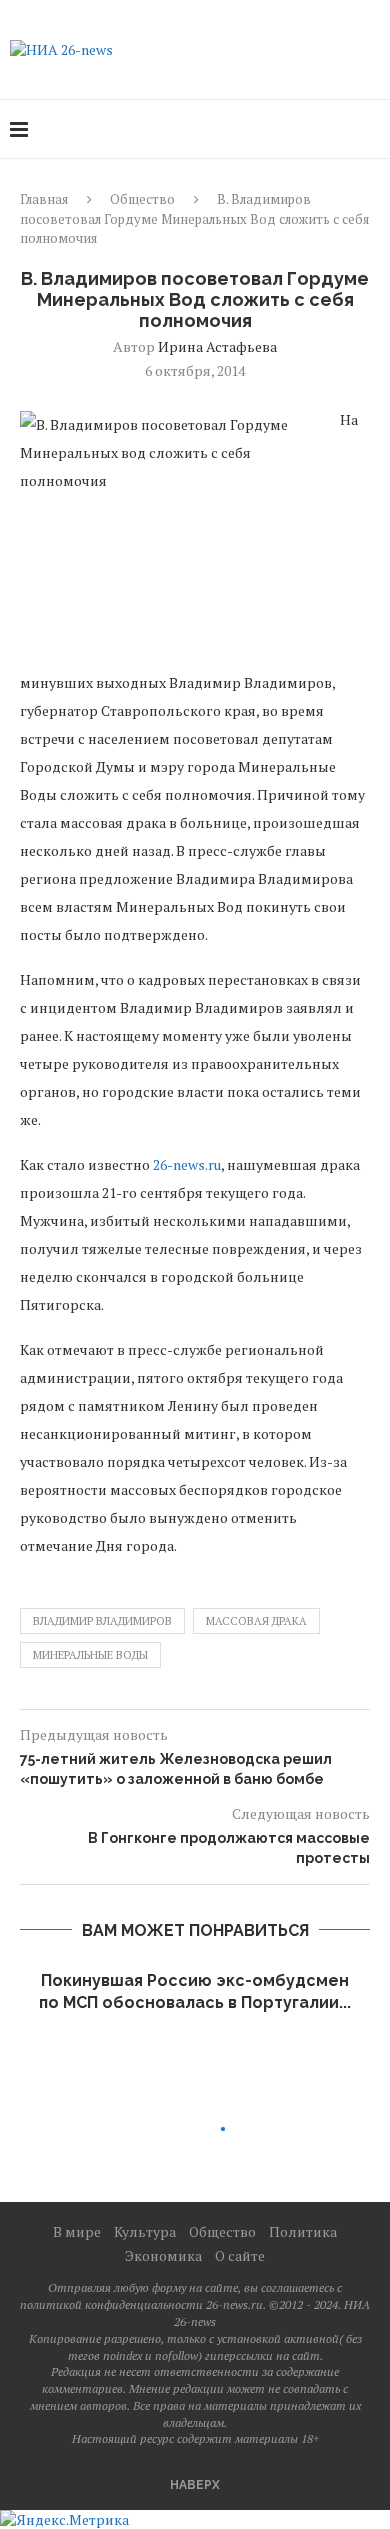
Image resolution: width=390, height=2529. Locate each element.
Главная (44, 199)
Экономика (163, 2255)
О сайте (240, 2255)
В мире (77, 2231)
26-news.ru (187, 1164)
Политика (303, 2231)
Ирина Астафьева (217, 346)
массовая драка (256, 1621)
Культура (145, 2231)
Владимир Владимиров (102, 1621)
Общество (142, 199)
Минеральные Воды (90, 1655)
